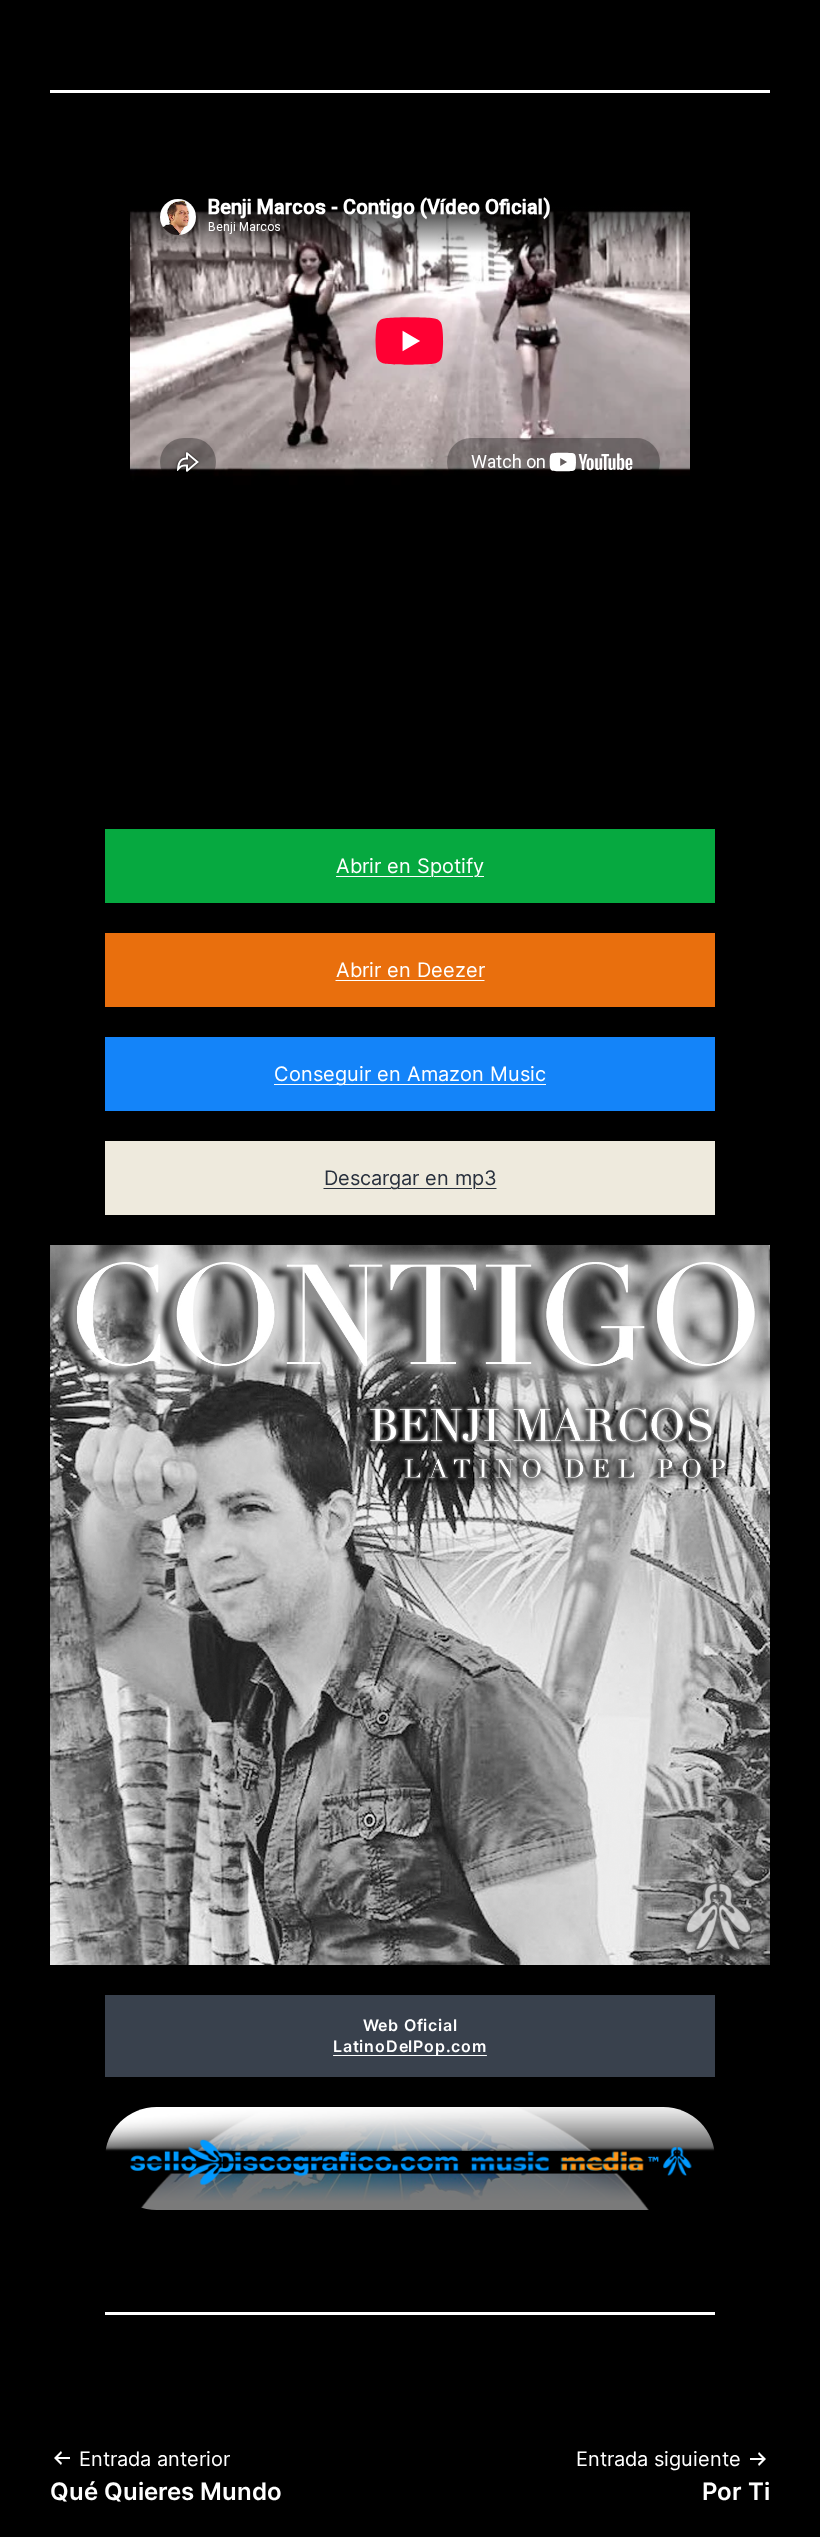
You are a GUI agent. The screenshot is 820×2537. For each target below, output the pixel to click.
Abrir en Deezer (410, 970)
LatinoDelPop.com (410, 2046)
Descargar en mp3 (410, 1178)
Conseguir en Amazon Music (410, 1074)
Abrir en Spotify (410, 866)
